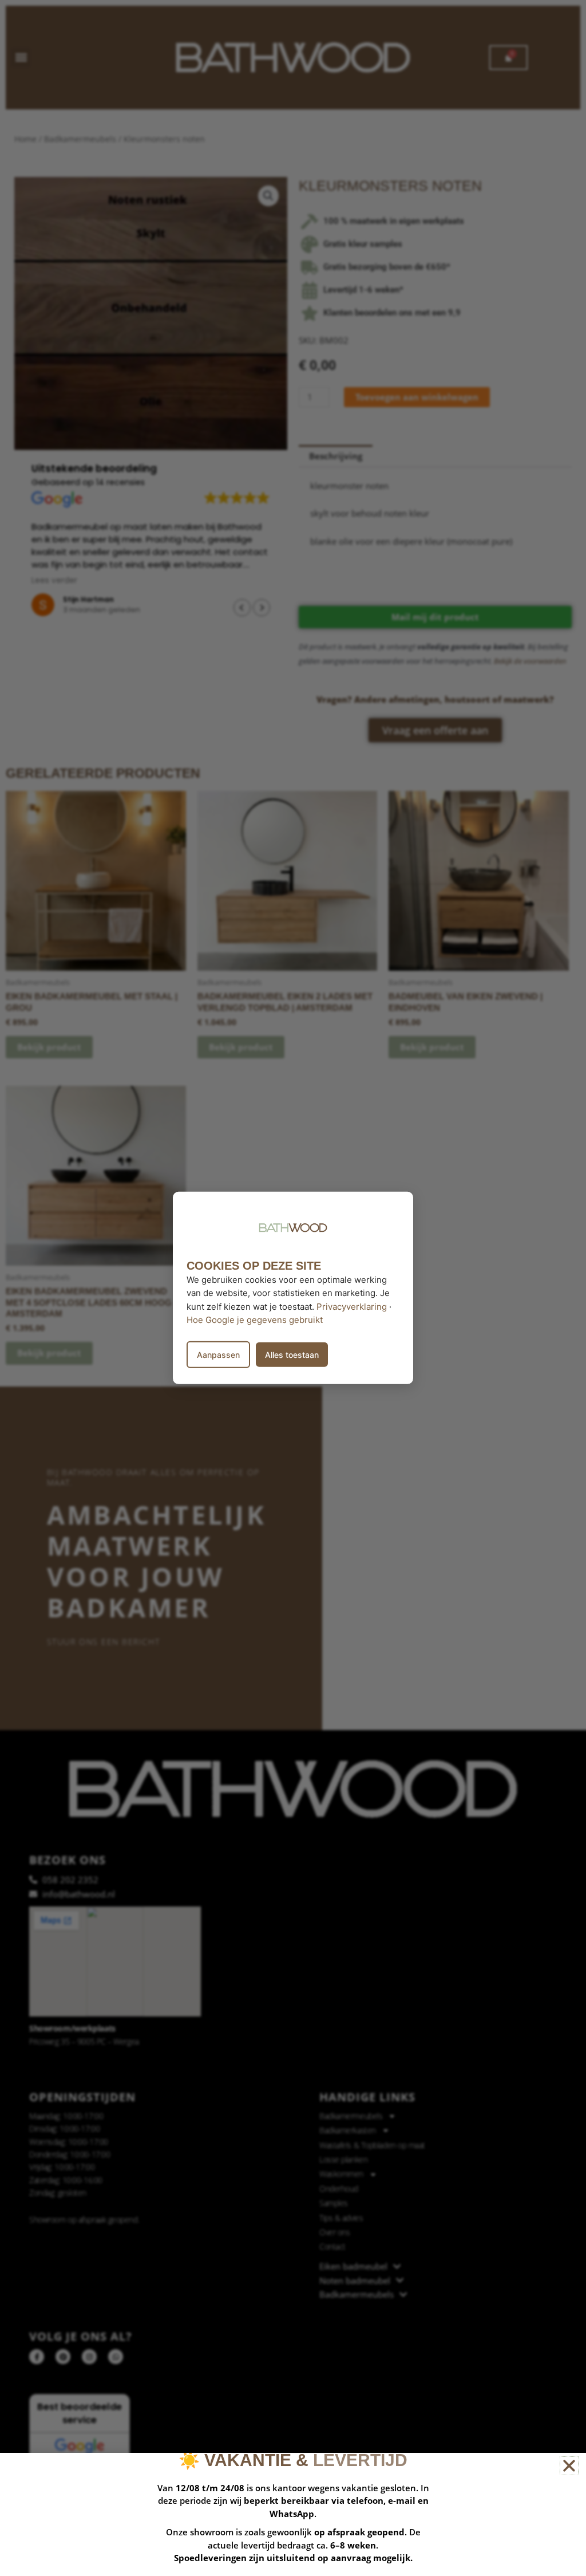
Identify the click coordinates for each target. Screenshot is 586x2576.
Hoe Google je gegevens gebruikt (255, 1320)
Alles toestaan (292, 1355)
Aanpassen (218, 1355)
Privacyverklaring (352, 1306)
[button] (569, 2466)
